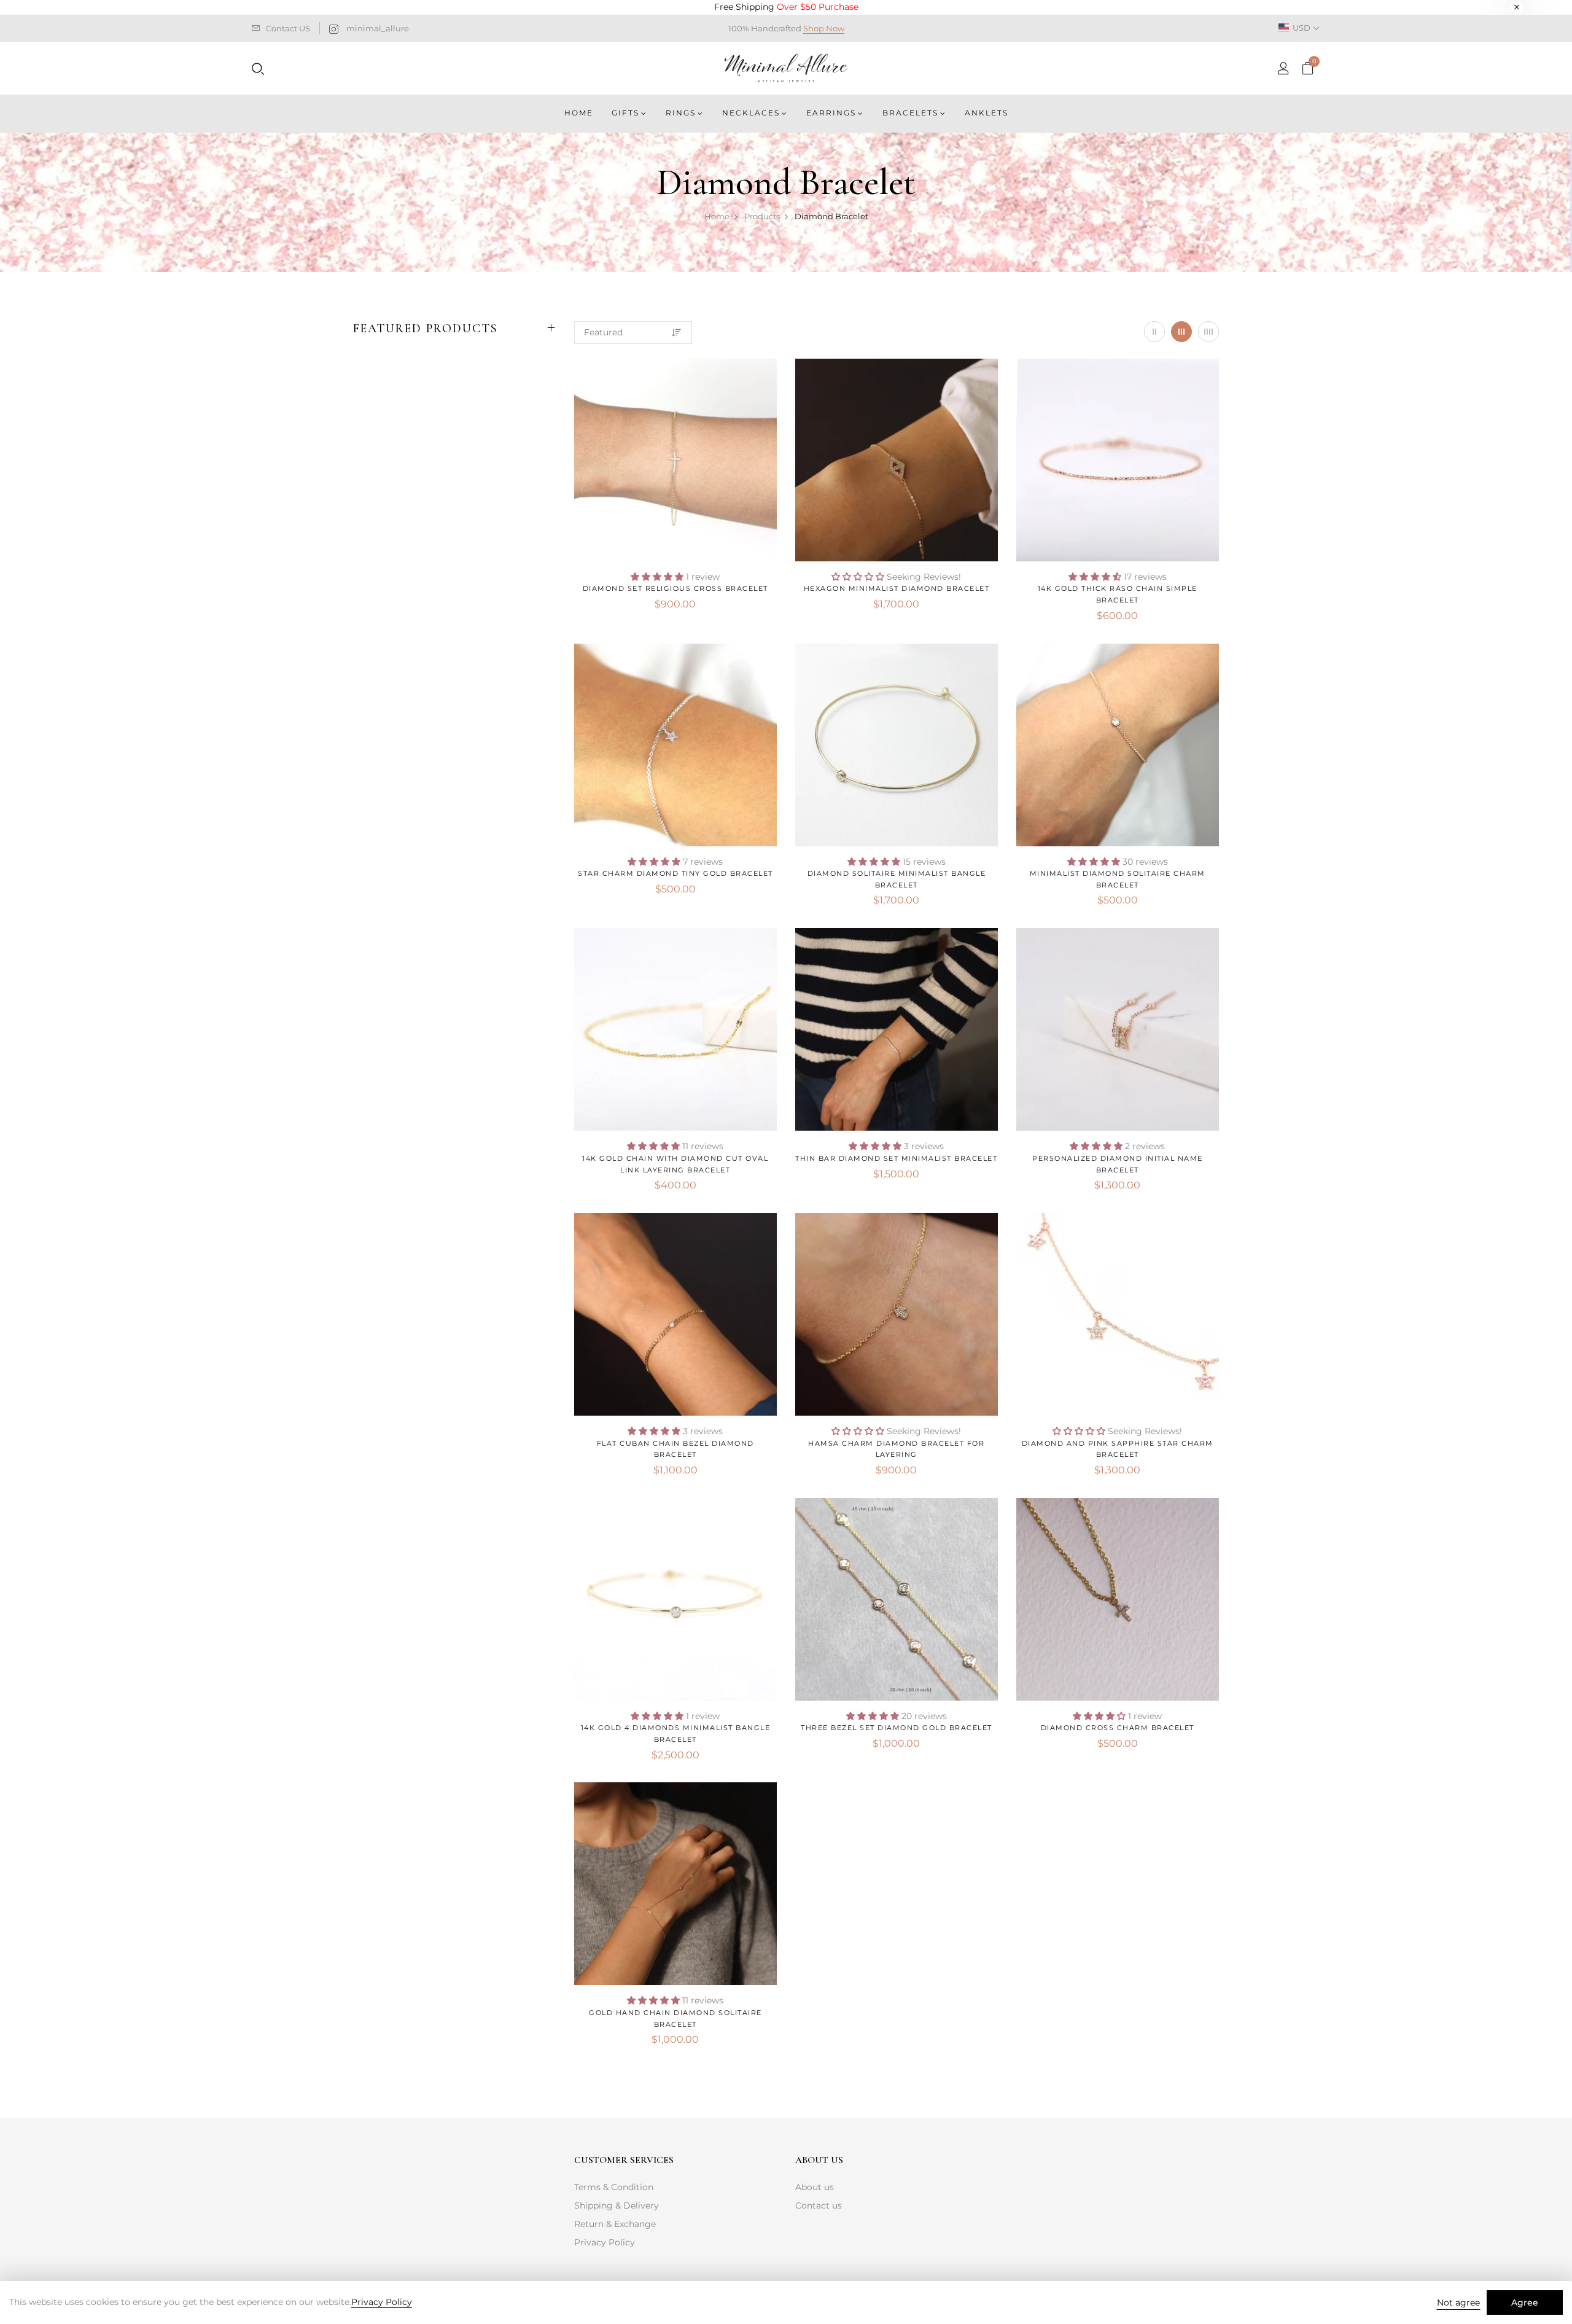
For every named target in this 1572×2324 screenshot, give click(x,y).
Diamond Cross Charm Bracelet (1118, 1728)
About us (815, 2187)
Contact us (819, 2205)
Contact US (288, 28)
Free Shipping (786, 7)
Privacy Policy (605, 2242)
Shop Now (824, 28)
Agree (1525, 2303)
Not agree (1458, 2303)
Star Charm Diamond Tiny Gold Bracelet (675, 873)
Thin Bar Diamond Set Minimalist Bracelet (896, 1158)
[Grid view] (1154, 332)
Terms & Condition (614, 2187)
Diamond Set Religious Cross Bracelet (675, 588)
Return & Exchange (615, 2224)
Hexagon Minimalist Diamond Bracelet (897, 588)
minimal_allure (378, 28)
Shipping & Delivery (617, 2205)
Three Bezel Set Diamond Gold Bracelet (897, 1728)
